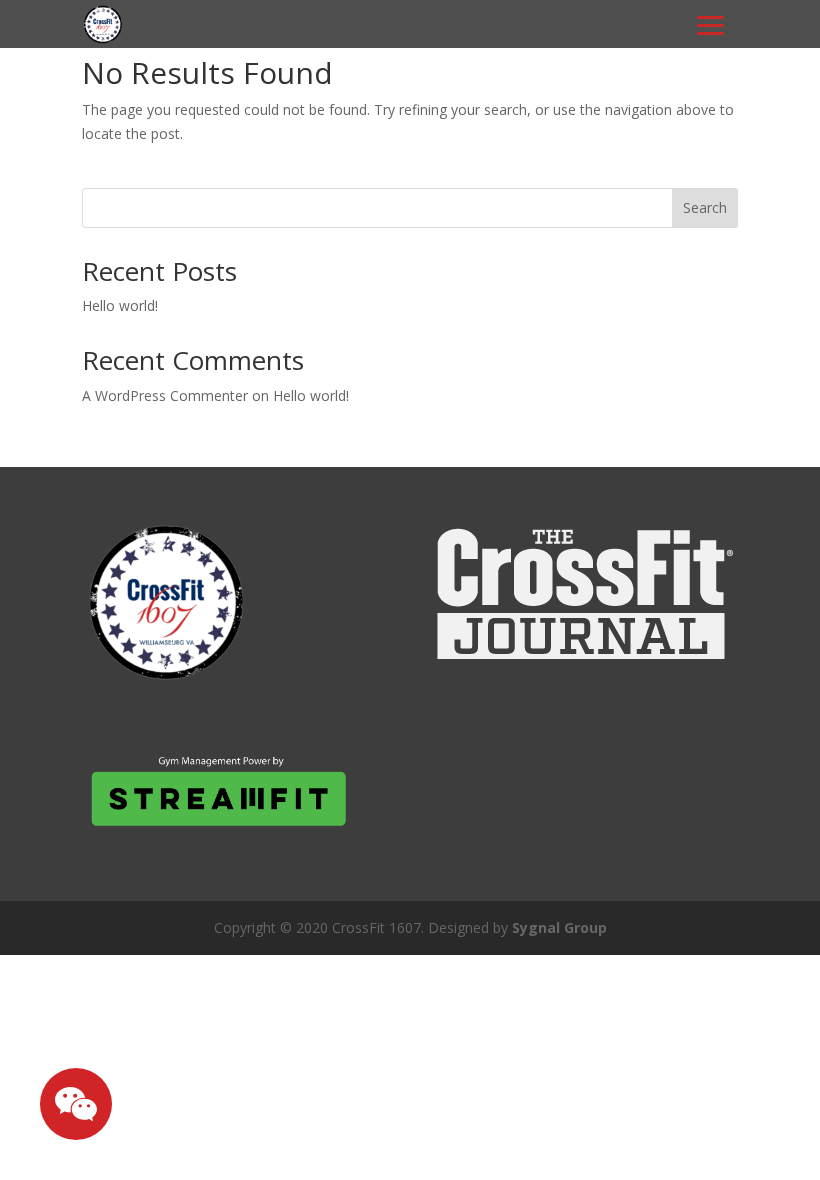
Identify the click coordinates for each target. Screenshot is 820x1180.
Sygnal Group (559, 927)
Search (705, 207)
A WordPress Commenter (165, 395)
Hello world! (120, 305)
